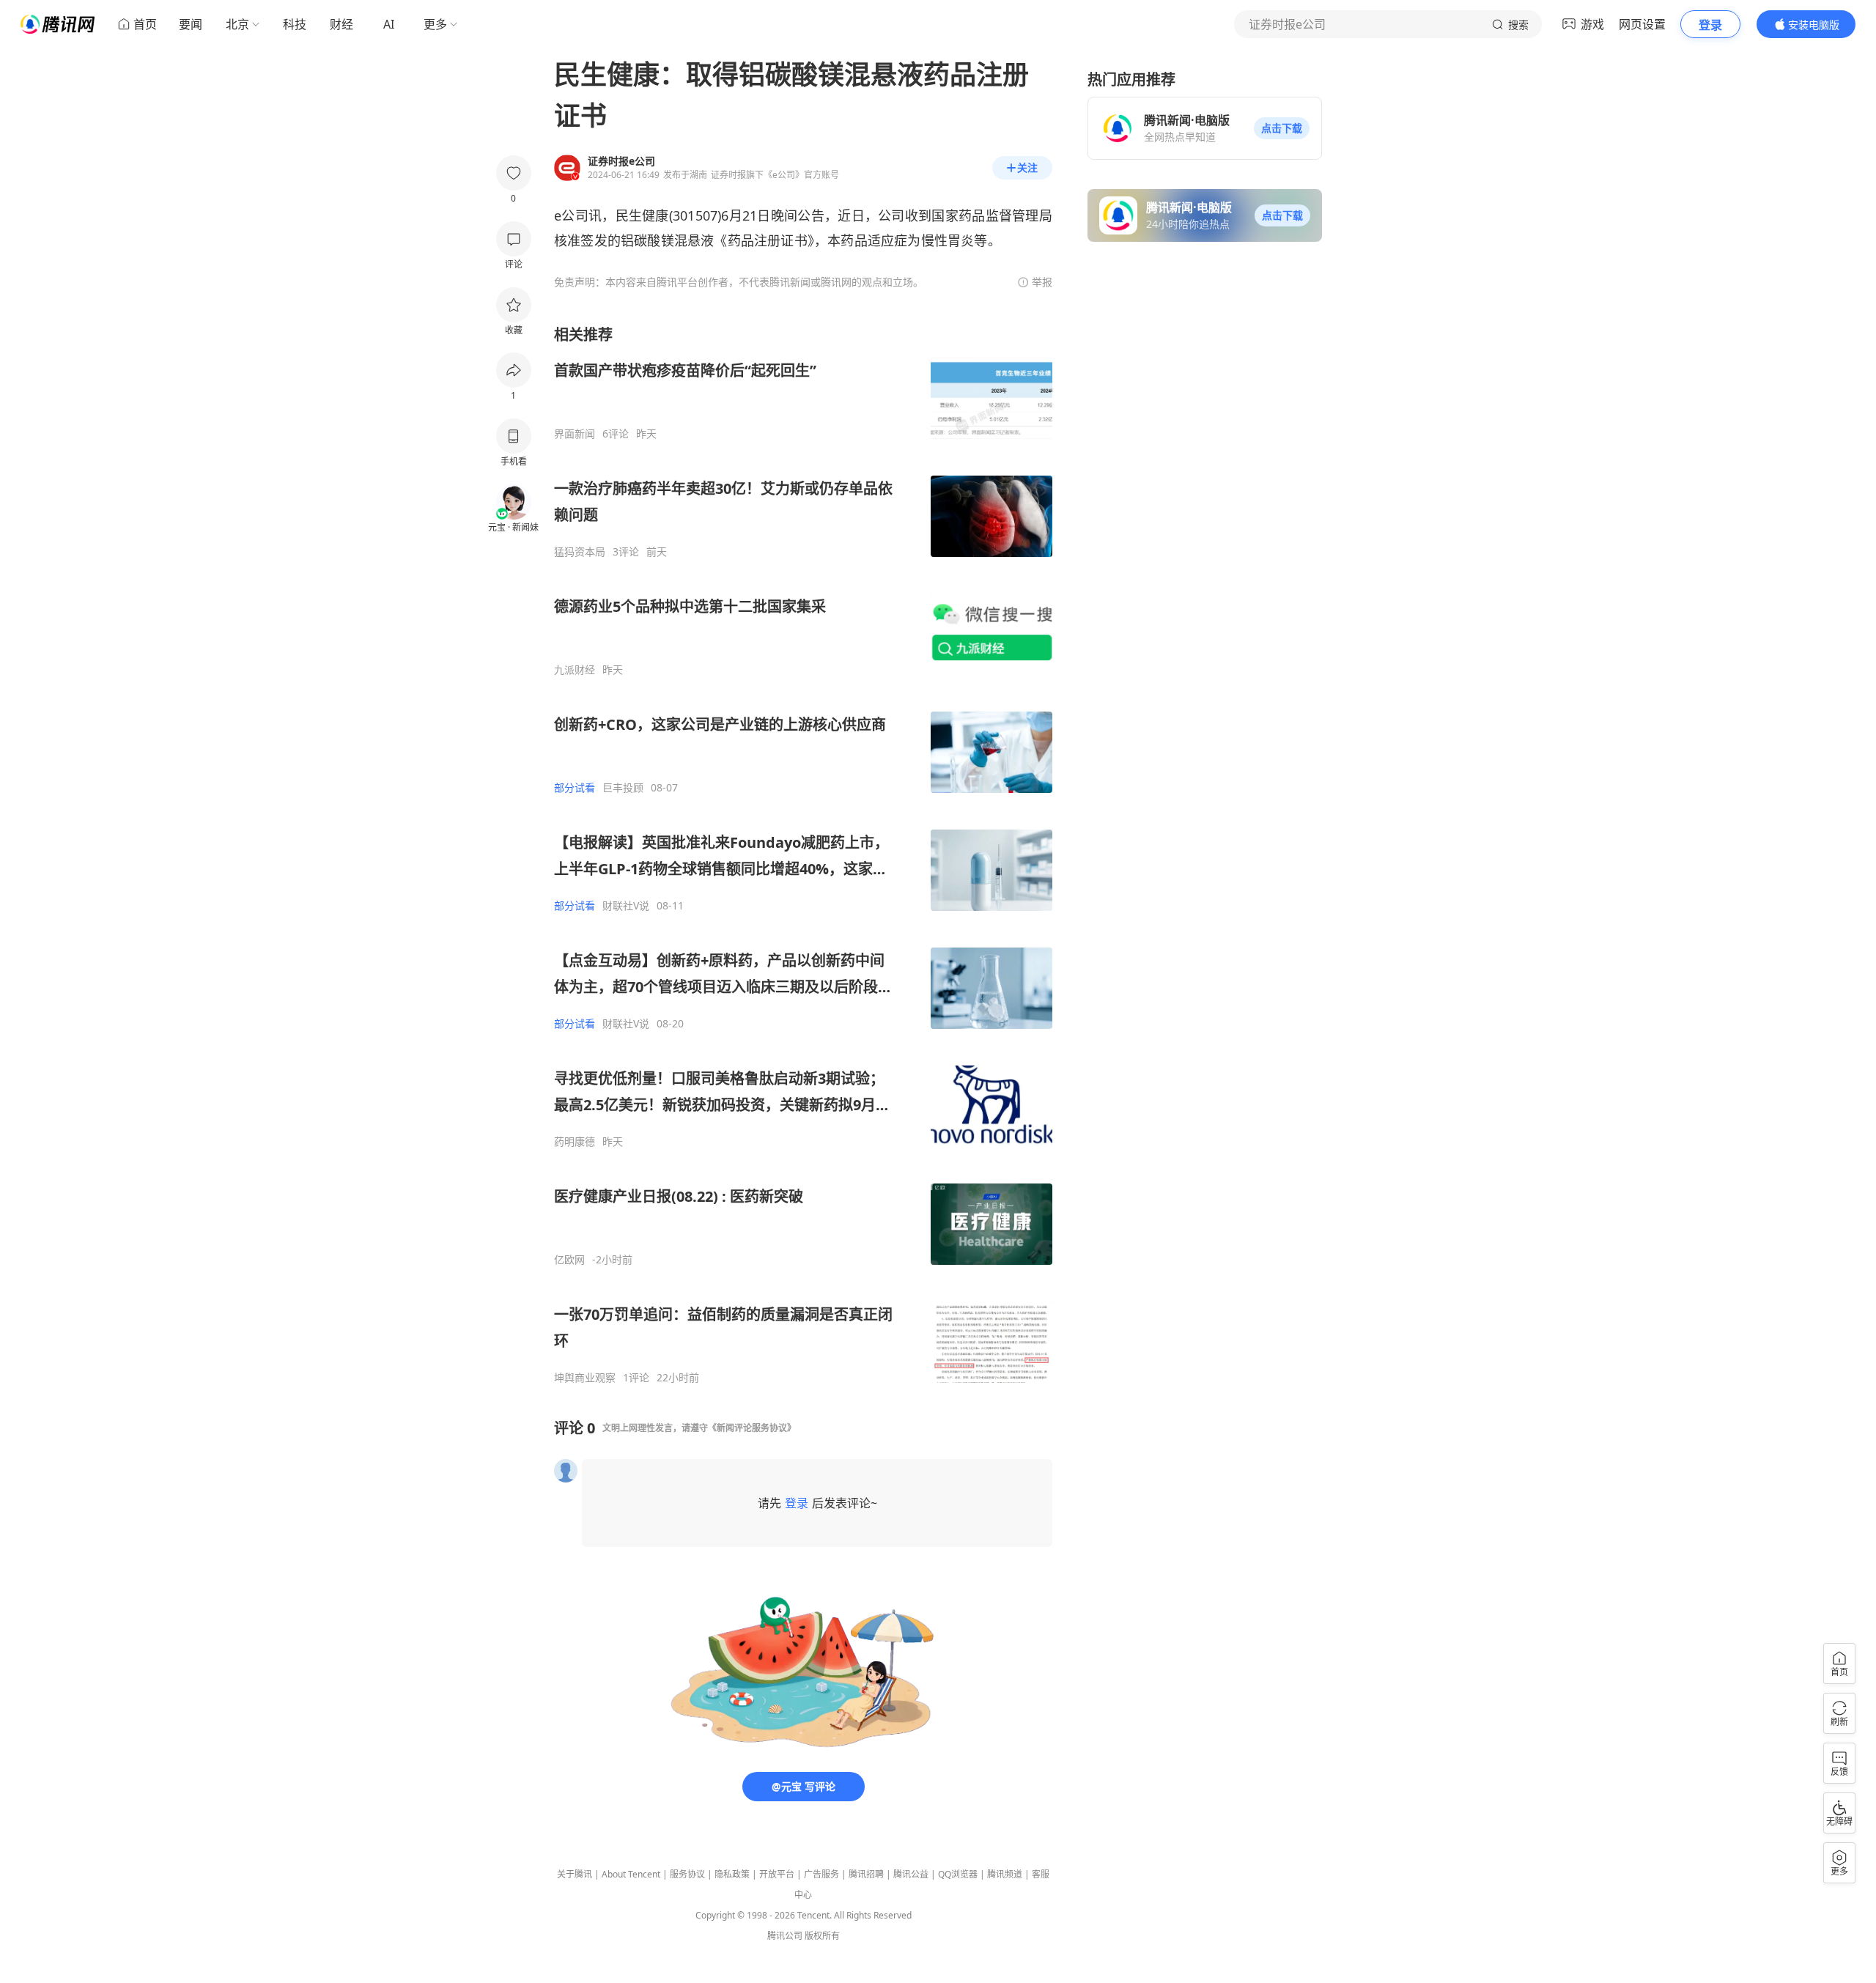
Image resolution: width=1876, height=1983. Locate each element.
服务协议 (687, 1874)
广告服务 (821, 1874)
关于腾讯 (575, 1874)
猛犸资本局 (580, 552)
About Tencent (631, 1874)
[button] (1282, 128)
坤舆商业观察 (585, 1378)
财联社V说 (626, 906)
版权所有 (822, 1936)
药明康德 (575, 1142)
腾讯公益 (911, 1874)
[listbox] (803, 854)
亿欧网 (569, 1260)
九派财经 (575, 670)
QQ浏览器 (958, 1874)
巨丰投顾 (623, 788)
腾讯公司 (785, 1936)
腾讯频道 (1005, 1874)
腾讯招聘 (866, 1874)
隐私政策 (732, 1874)
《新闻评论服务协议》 (752, 1428)
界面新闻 (575, 434)
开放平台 (777, 1874)
